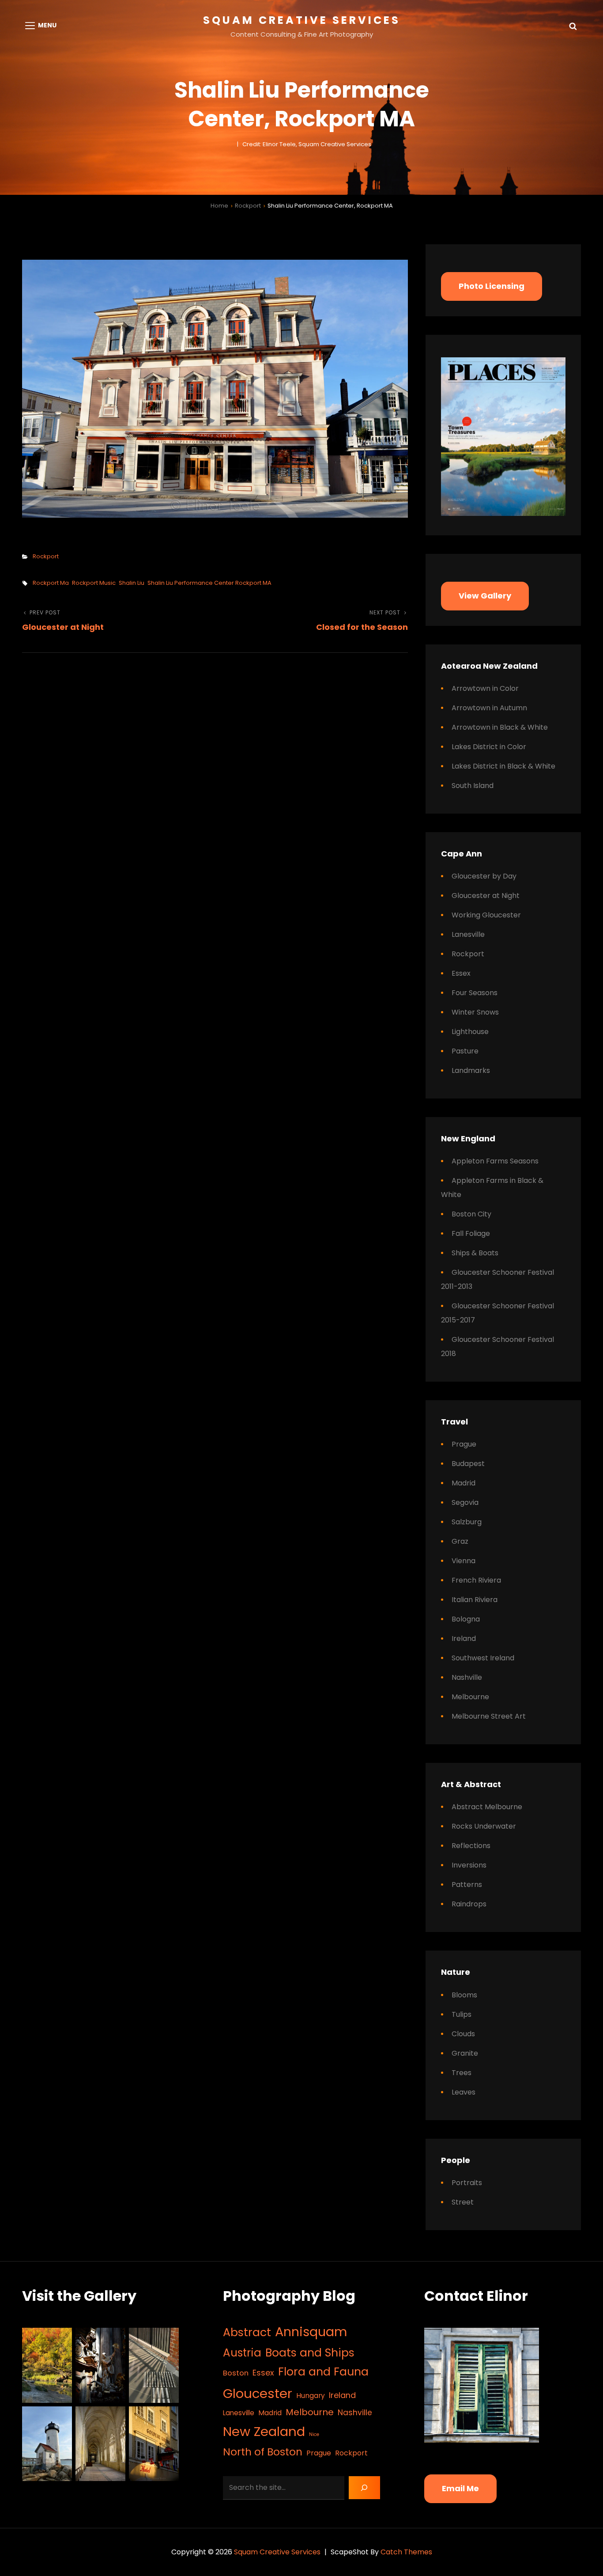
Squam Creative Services (302, 20)
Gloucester (258, 2393)
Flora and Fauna (323, 2372)
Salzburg (467, 1522)
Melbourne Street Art (489, 1716)
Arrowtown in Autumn (489, 708)
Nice (314, 2434)
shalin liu (132, 583)
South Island (473, 786)
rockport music (94, 583)
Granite (465, 2053)
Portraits (467, 2183)
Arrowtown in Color (485, 688)
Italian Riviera (475, 1600)
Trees (462, 2073)
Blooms (464, 1995)
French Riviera (476, 1580)
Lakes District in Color (489, 747)
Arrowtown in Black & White (500, 727)
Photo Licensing (492, 286)
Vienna (464, 1561)
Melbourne (470, 1697)
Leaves (464, 2092)
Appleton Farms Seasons (495, 1161)
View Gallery (485, 596)
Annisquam (311, 2332)
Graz (460, 1541)
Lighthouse (470, 1032)
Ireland (464, 1638)
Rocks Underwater (484, 1826)
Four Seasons (475, 993)
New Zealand (264, 2431)
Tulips (462, 2014)
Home (219, 206)
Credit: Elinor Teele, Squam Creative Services (307, 144)
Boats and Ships (310, 2353)
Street (463, 2202)
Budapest (468, 1464)
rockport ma (51, 583)
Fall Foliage (471, 1233)
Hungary (311, 2396)
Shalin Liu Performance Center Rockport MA (209, 583)
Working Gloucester (486, 915)
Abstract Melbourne (487, 1807)
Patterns (467, 1885)
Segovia (465, 1502)
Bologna (466, 1619)
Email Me (460, 2488)
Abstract (247, 2332)
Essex (461, 973)
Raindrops (469, 1904)
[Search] (364, 2488)
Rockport (248, 206)
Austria (242, 2353)
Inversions (469, 1865)
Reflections (471, 1846)
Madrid (464, 1483)
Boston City (471, 1214)
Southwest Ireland (483, 1658)
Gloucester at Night (486, 896)
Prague (464, 1444)
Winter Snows (475, 1012)
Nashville (467, 1677)
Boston (236, 2373)
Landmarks (471, 1070)
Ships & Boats (475, 1253)
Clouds (463, 2034)
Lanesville (468, 934)
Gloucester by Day (484, 876)
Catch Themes (406, 2552)
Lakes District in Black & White (503, 766)
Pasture (465, 1051)
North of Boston (263, 2452)
